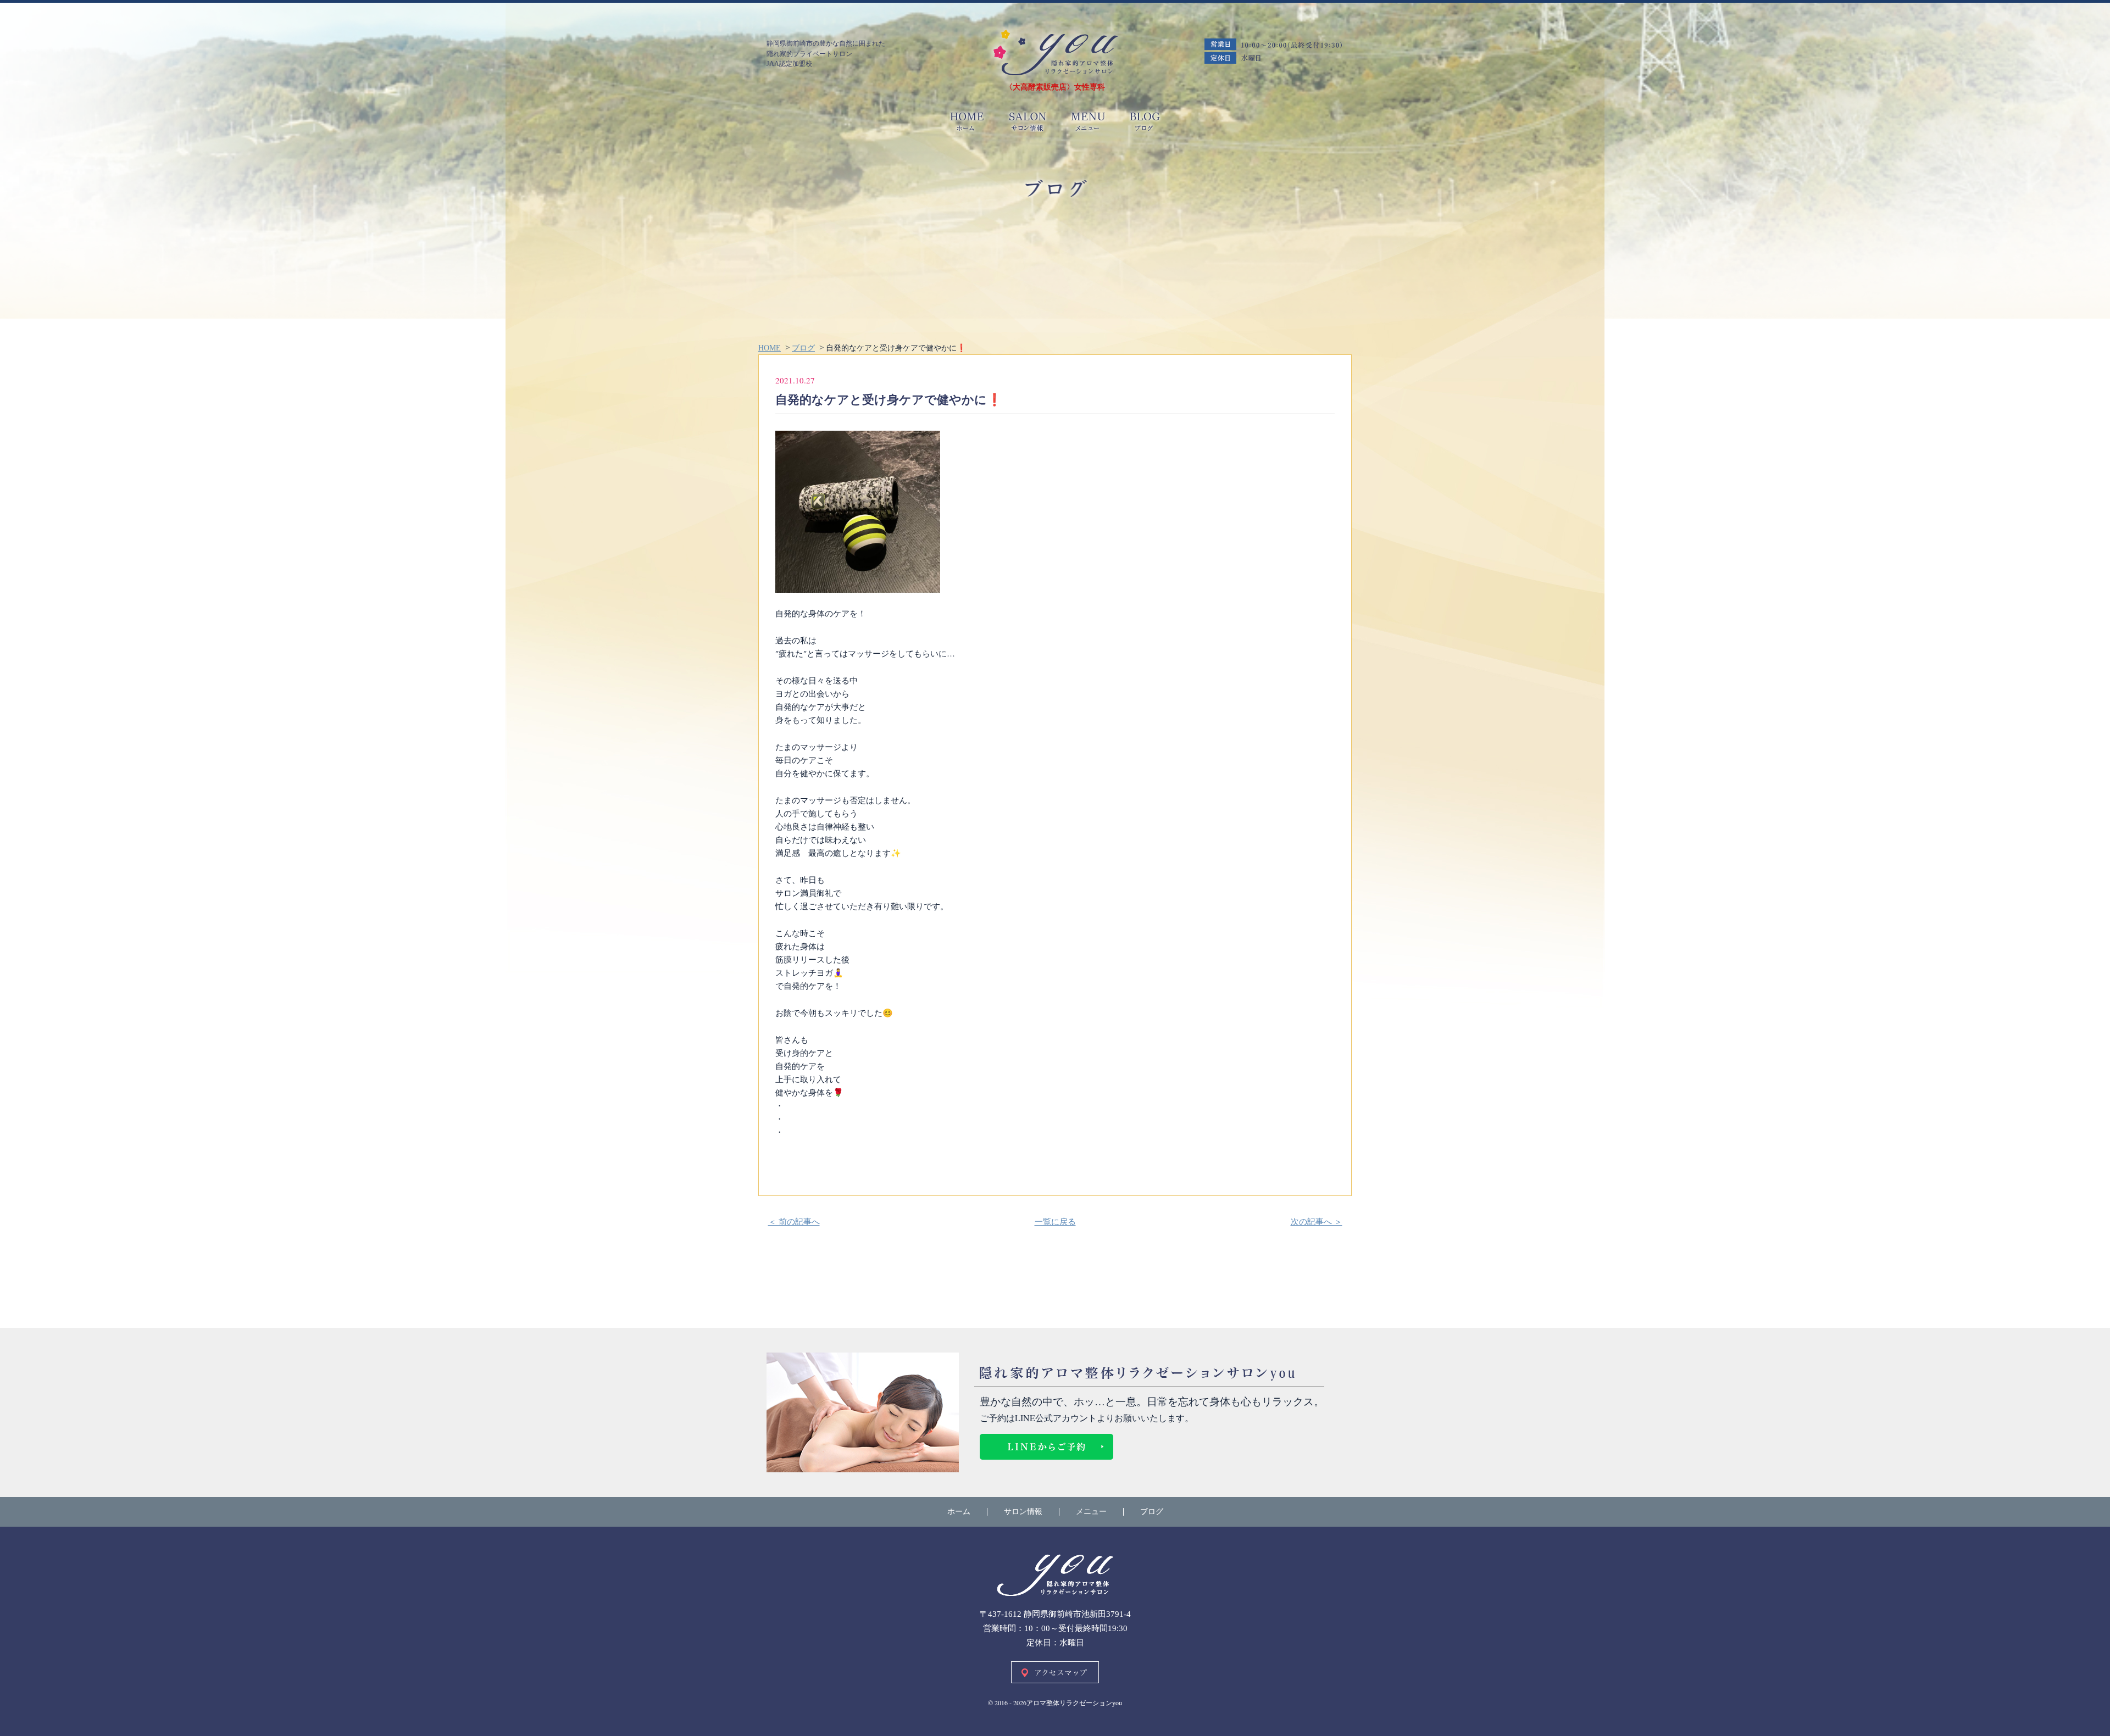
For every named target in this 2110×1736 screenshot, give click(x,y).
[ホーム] (1055, 53)
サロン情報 (1023, 1512)
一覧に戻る (1055, 1222)
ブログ (1152, 1512)
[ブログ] (1140, 122)
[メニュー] (1088, 122)
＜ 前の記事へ (794, 1222)
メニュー (1091, 1512)
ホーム (959, 1512)
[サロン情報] (1028, 122)
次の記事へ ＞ (1317, 1222)
